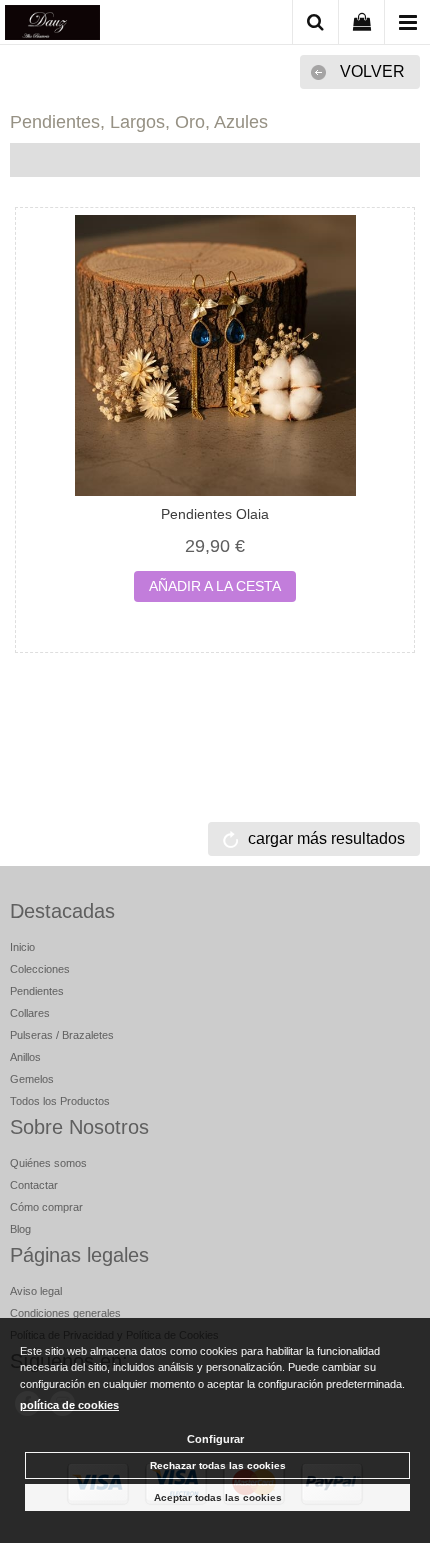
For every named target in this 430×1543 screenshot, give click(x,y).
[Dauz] (52, 25)
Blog (20, 1229)
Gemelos (32, 1079)
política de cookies (69, 1405)
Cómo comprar (46, 1207)
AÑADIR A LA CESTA (215, 586)
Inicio (22, 947)
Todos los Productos (60, 1101)
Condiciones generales (65, 1313)
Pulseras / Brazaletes (62, 1035)
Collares (30, 1013)
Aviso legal (36, 1291)
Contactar (34, 1185)
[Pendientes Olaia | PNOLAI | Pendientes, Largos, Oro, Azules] (215, 355)
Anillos (25, 1057)
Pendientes (37, 991)
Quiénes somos (48, 1163)
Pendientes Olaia (215, 514)
